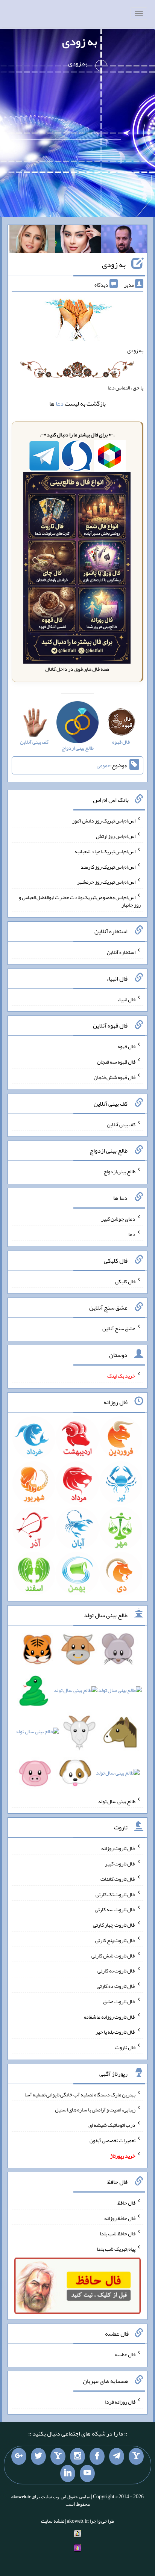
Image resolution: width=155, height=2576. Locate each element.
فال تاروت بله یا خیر (115, 2032)
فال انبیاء (126, 999)
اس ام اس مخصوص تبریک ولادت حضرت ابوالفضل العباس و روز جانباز (80, 901)
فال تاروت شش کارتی (113, 1955)
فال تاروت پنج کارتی (115, 1940)
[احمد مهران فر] (124, 241)
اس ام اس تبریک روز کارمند (108, 866)
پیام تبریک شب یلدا (116, 2249)
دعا (60, 404)
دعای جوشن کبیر (118, 1219)
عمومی (103, 765)
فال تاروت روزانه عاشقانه (110, 2016)
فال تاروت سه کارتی (115, 1909)
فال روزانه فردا (120, 2402)
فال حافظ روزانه (120, 2218)
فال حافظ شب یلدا (118, 2233)
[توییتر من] (38, 2457)
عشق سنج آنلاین (119, 1328)
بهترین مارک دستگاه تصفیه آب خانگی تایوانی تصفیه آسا (80, 2094)
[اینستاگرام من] (77, 2457)
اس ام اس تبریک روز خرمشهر (106, 882)
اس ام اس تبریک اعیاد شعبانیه (105, 851)
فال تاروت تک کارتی (115, 1894)
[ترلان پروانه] (78, 241)
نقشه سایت (53, 2521)
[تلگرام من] (117, 2457)
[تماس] (58, 2457)
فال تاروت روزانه (118, 1848)
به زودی (80, 41)
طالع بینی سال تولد (117, 1801)
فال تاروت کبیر (120, 1864)
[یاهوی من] (136, 2457)
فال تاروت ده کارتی (116, 1986)
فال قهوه (127, 1046)
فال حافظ (126, 2203)
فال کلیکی (125, 1281)
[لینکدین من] (68, 2473)
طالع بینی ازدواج (119, 1171)
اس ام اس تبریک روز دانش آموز (104, 821)
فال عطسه (125, 2354)
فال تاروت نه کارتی (116, 1971)
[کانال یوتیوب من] (87, 2473)
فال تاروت (125, 2047)
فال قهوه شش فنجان (115, 1077)
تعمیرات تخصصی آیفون (112, 2140)
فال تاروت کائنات (118, 1879)
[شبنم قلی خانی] (32, 241)
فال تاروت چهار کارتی (114, 1925)
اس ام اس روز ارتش (116, 836)
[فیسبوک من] (97, 2457)
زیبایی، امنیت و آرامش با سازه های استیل (95, 2110)
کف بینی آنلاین (121, 1124)
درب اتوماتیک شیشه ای (112, 2125)
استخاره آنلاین (121, 952)
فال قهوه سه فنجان (116, 1062)
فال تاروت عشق (119, 2001)
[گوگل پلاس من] (19, 2457)
